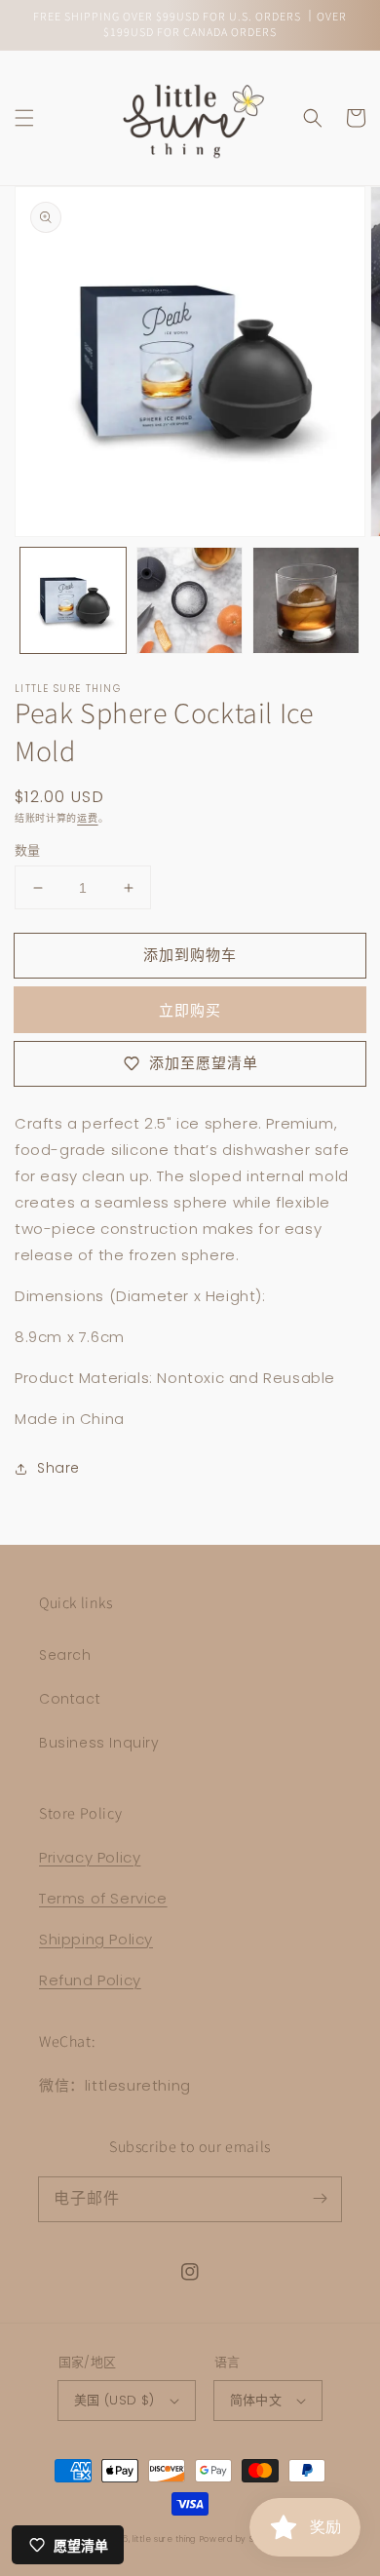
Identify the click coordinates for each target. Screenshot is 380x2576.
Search (65, 1655)
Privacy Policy (90, 1857)
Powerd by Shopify (240, 2539)
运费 (87, 818)
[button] (24, 118)
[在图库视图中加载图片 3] (306, 600)
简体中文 (256, 2400)
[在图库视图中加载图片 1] (73, 600)
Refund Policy (90, 1980)
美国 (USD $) (114, 2400)
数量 (28, 850)
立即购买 (190, 1010)
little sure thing (164, 2539)
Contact (70, 1699)
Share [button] (58, 1468)
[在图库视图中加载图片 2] (190, 600)
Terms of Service (103, 1898)
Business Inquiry (99, 1743)
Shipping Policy (96, 1939)
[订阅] (320, 2199)
